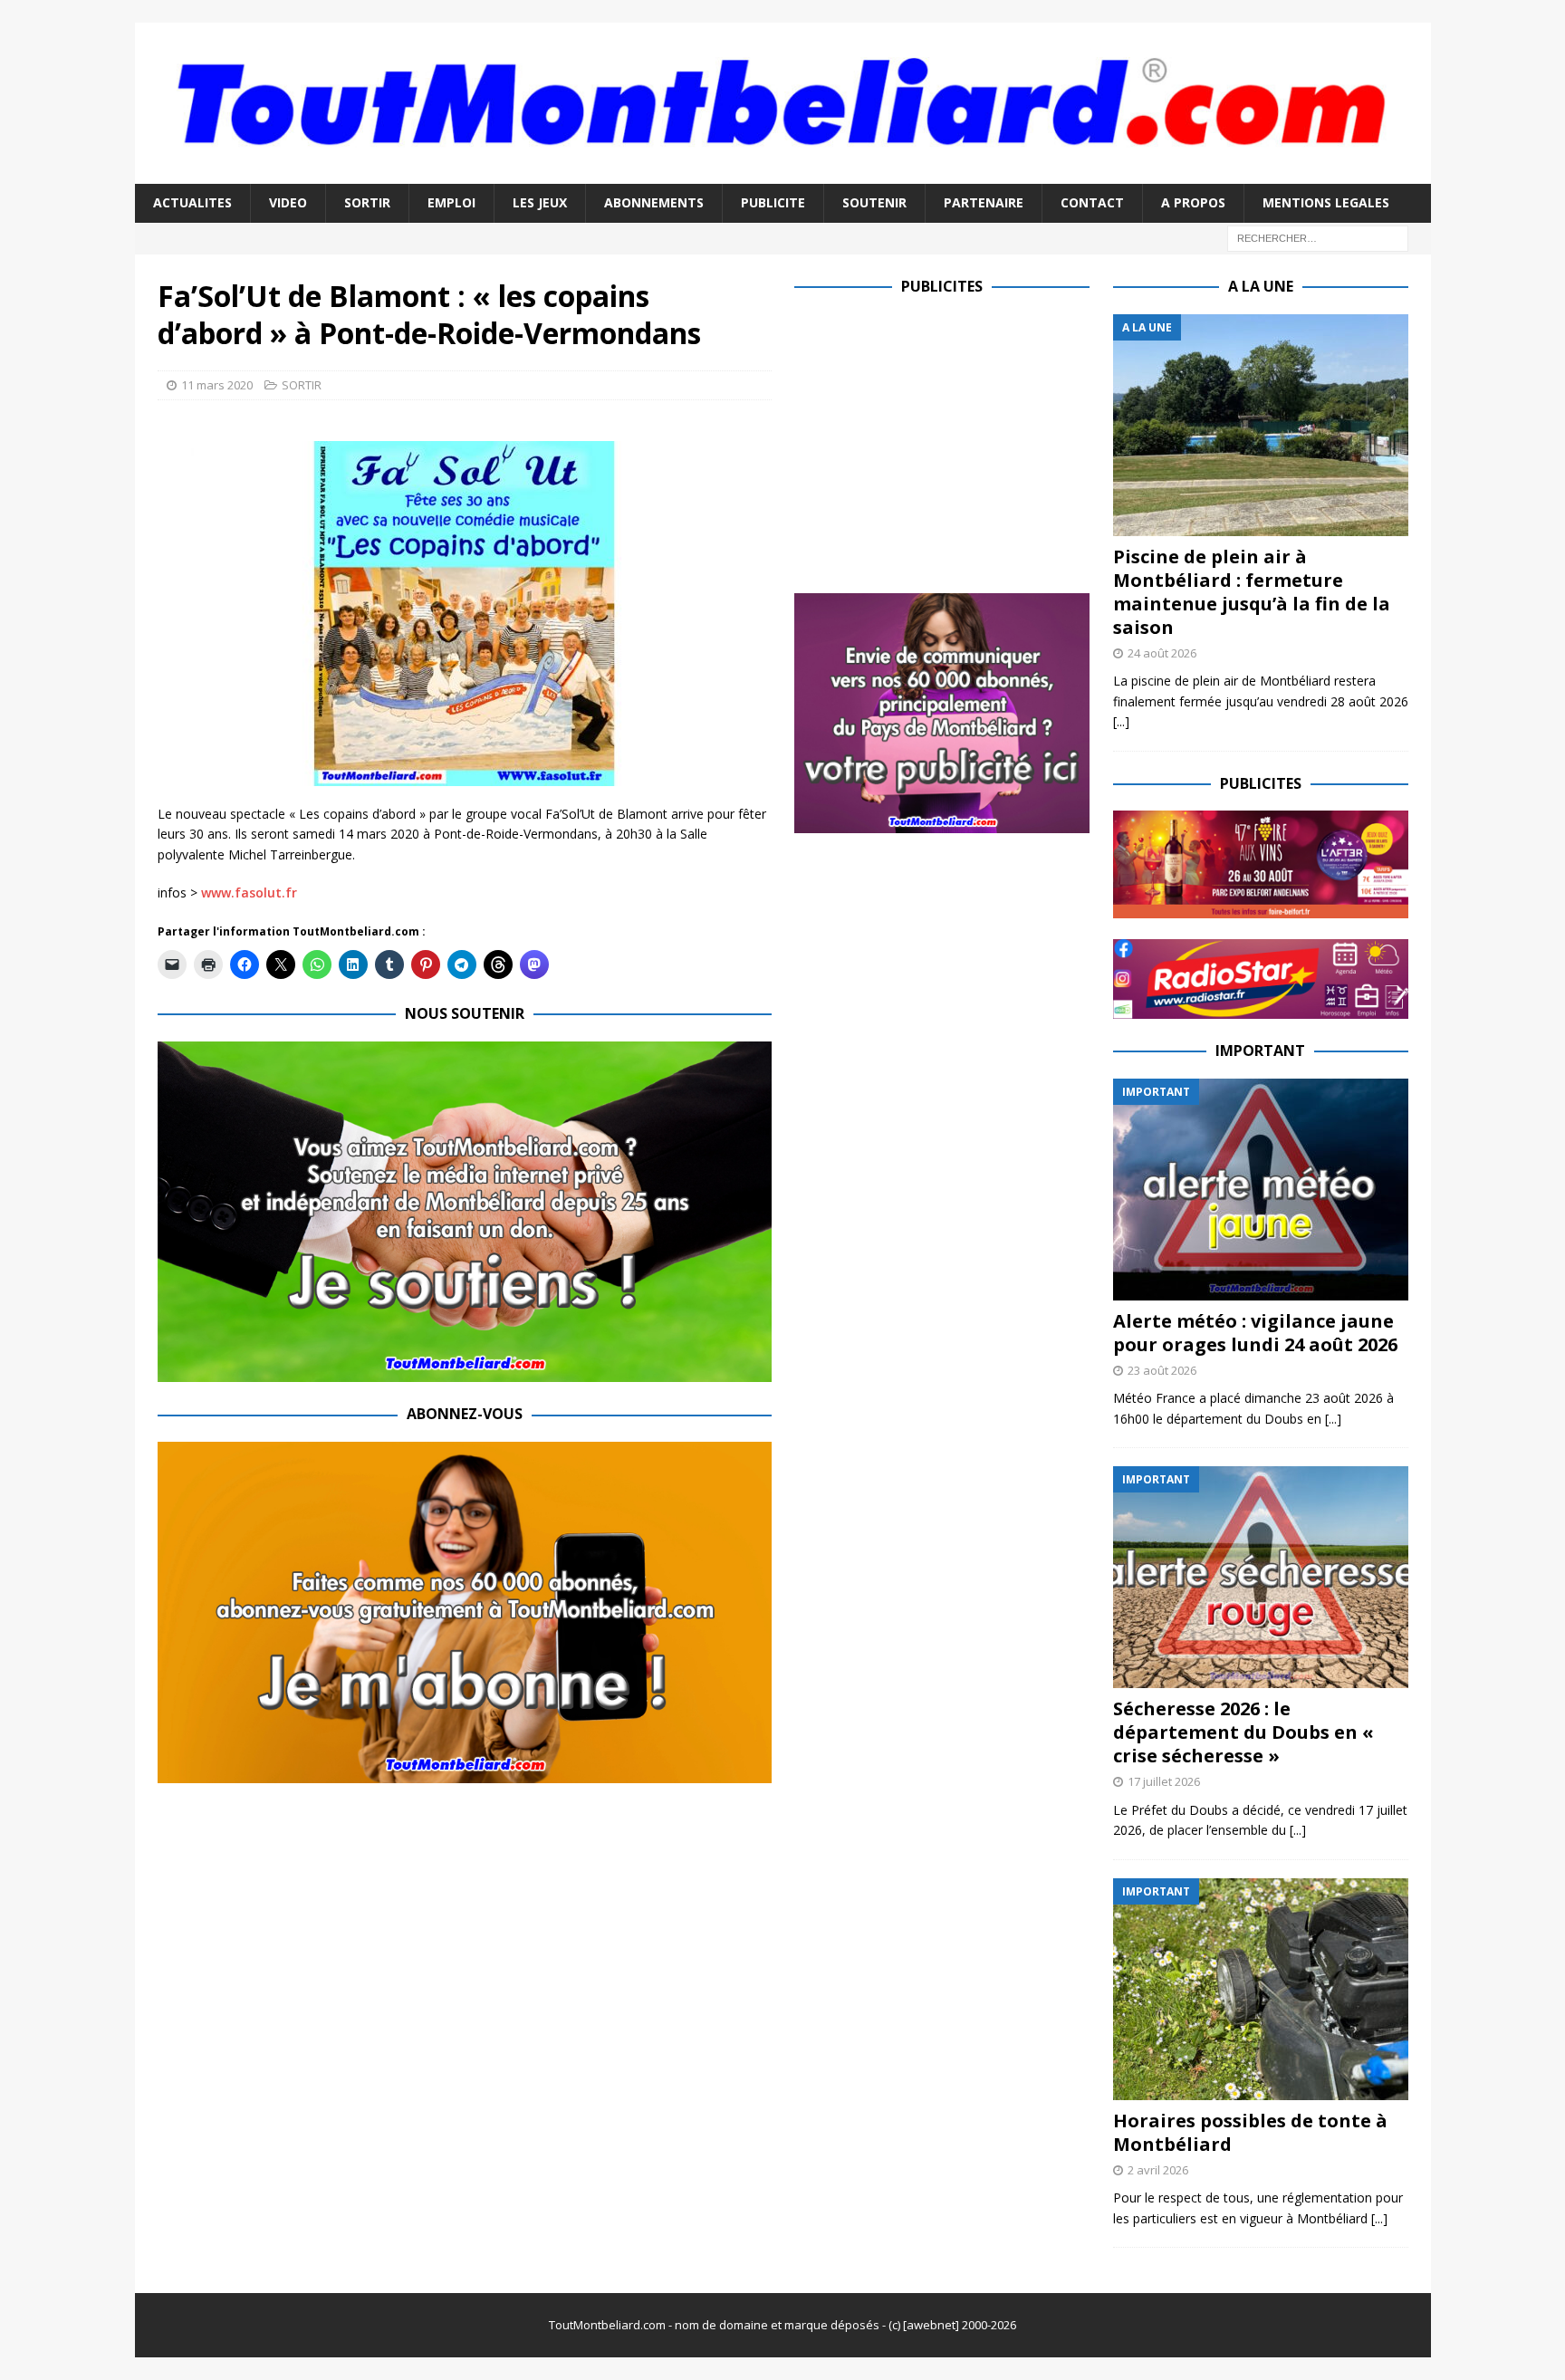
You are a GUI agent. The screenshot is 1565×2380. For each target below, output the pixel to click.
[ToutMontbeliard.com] (783, 173)
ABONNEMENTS (654, 202)
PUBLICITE (773, 202)
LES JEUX (540, 202)
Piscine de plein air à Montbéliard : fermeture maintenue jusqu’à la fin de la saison (1252, 592)
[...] (1121, 721)
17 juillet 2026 (1164, 1781)
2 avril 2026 (1158, 2170)
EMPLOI (451, 202)
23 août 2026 (1162, 1370)
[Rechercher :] (1318, 237)
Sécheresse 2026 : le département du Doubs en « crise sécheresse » (1243, 1732)
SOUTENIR (874, 202)
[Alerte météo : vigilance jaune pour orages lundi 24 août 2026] (1261, 1190)
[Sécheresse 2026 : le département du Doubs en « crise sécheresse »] (1261, 1577)
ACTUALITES (192, 202)
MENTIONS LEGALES (1326, 202)
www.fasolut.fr (249, 892)
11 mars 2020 (217, 385)
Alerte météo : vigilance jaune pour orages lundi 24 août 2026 (1255, 1333)
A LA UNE (1261, 286)
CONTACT (1092, 202)
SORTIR (367, 202)
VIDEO (288, 202)
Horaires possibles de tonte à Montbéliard (1250, 2132)
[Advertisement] (946, 441)
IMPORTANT (1260, 1051)
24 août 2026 (1162, 653)
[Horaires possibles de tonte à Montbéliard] (1261, 1989)
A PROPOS (1193, 202)
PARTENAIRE (984, 202)
